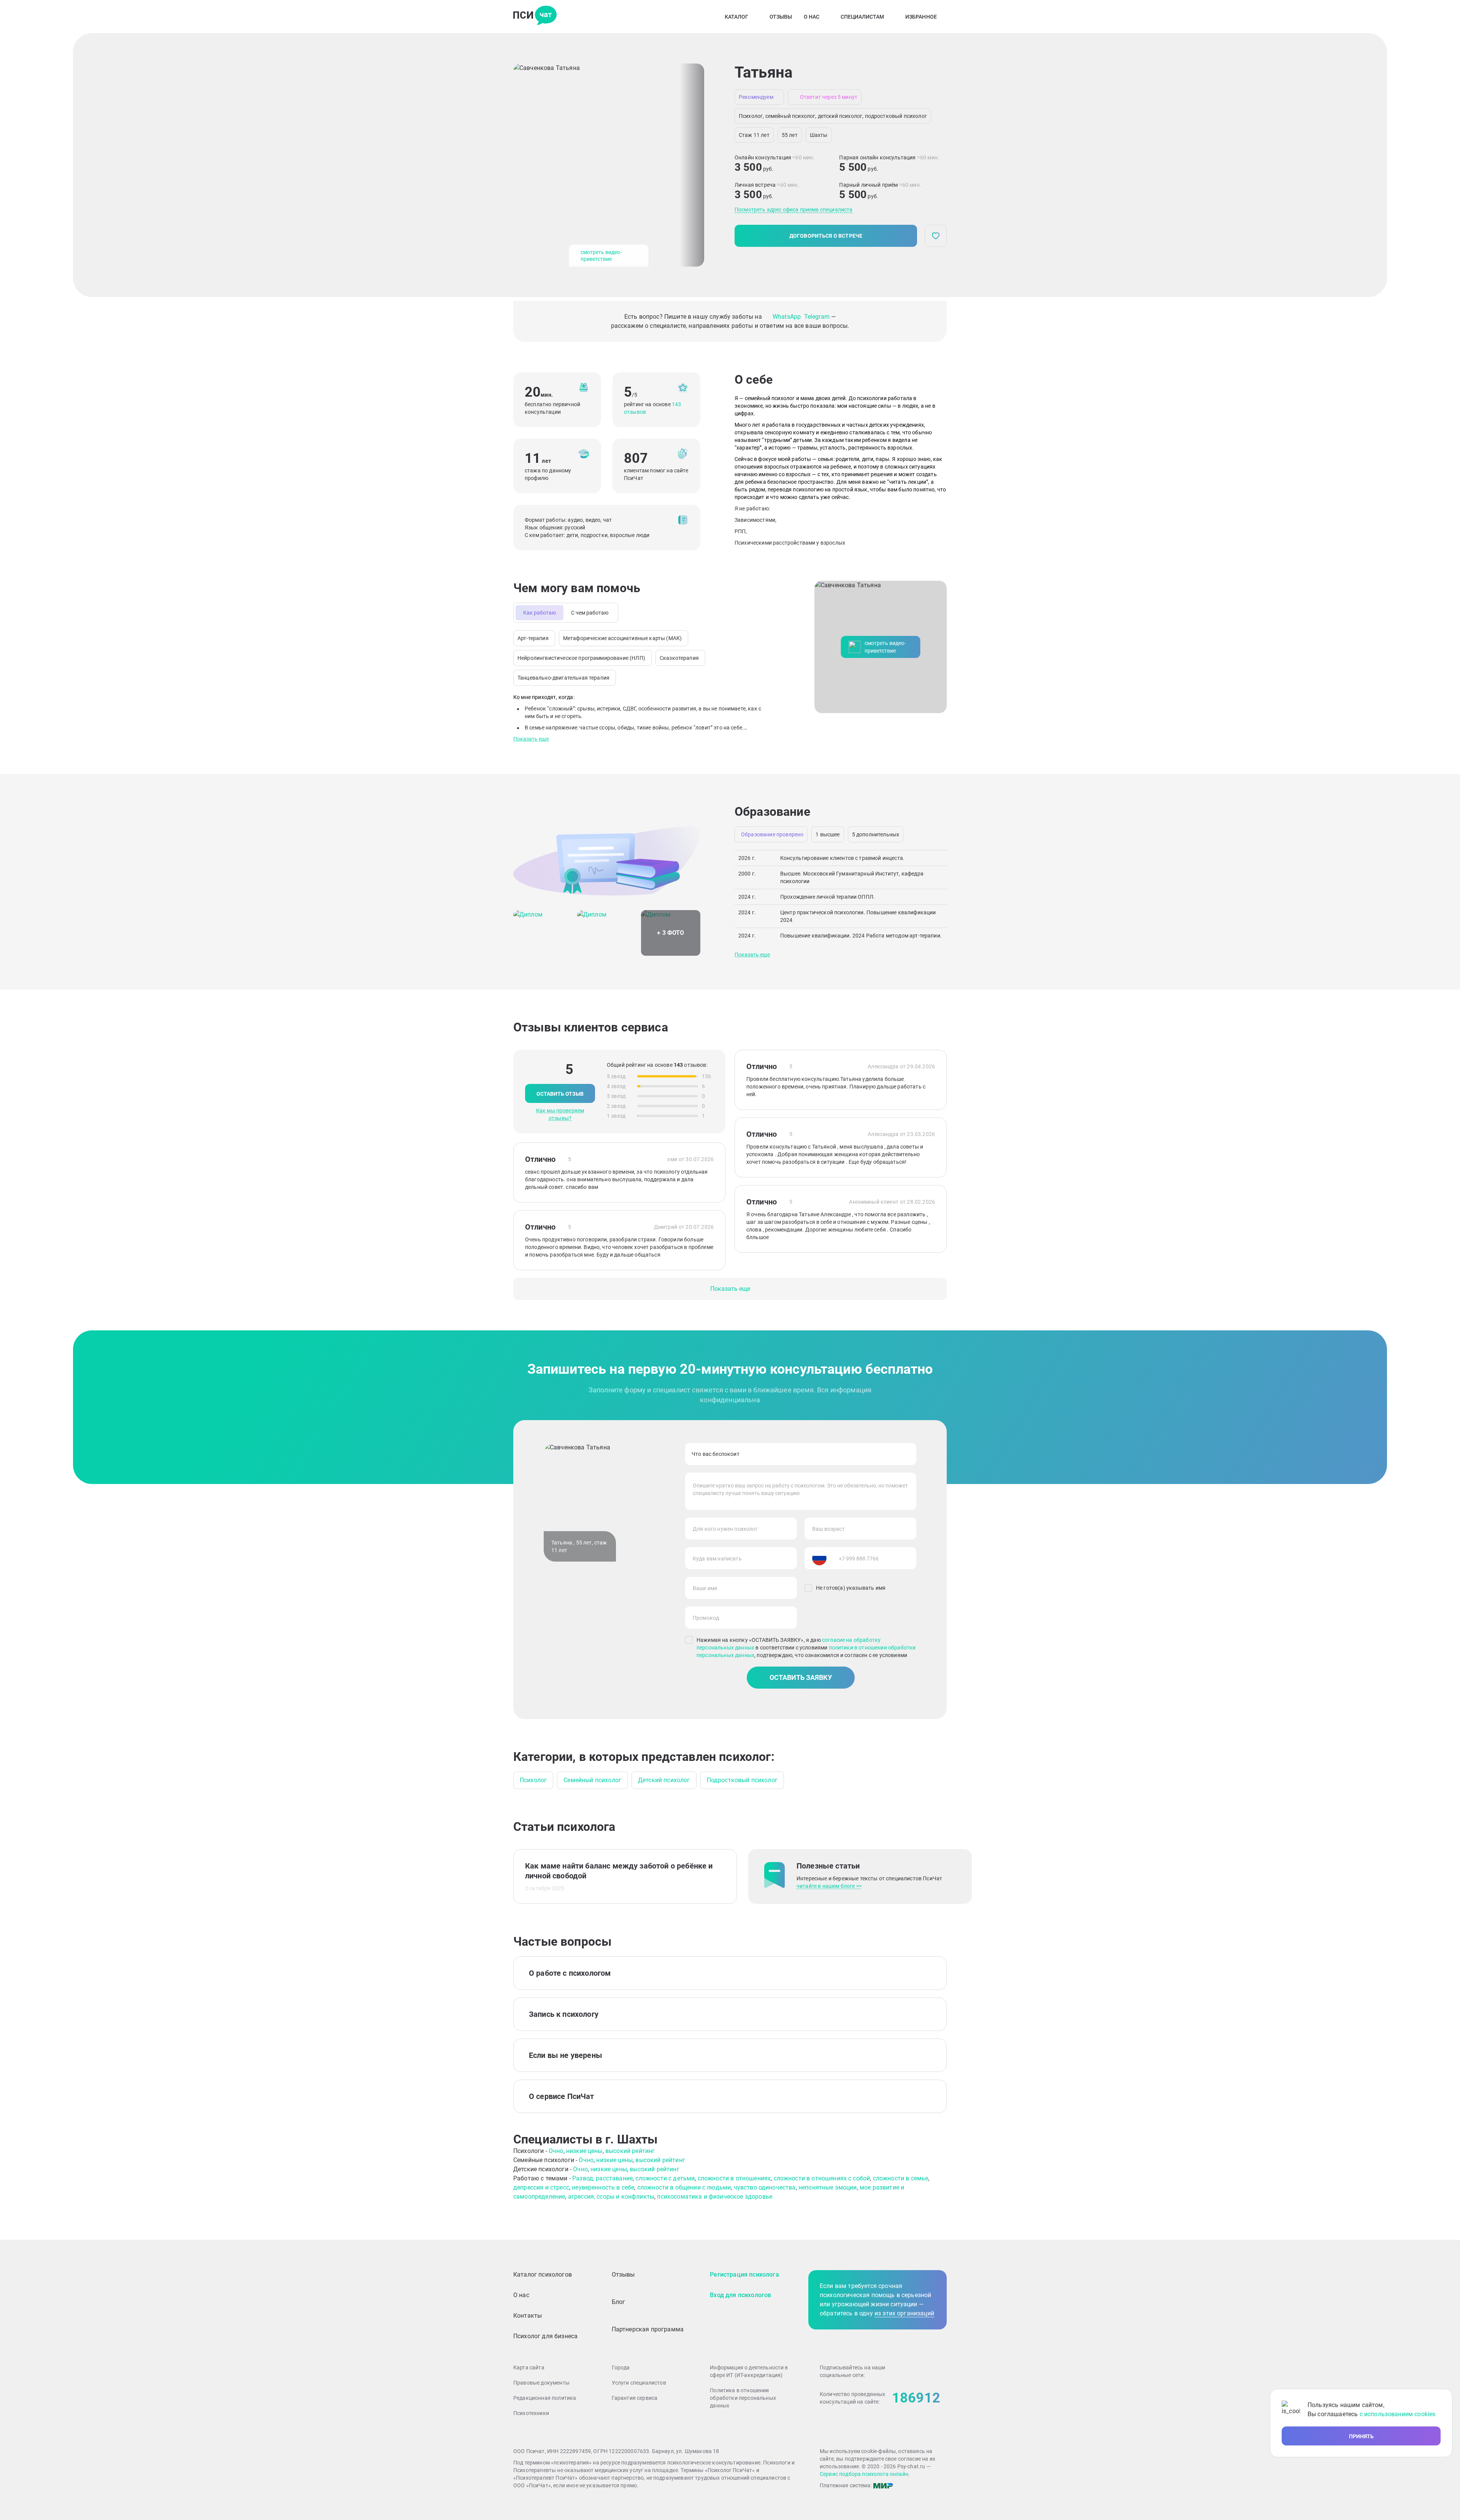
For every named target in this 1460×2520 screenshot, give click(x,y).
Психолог (533, 1780)
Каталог (736, 17)
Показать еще (531, 739)
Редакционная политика (545, 2398)
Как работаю (540, 613)
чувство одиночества (765, 2187)
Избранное (921, 17)
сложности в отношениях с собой (822, 2178)
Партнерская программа (648, 2329)
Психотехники (531, 2413)
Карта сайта (529, 2367)
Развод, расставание (602, 2178)
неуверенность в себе (603, 2187)
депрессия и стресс (541, 2187)
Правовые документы (541, 2383)
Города (621, 2367)
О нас (812, 17)
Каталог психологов (543, 2275)
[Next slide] (692, 165)
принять (1361, 2436)
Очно (556, 2151)
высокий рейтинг (630, 2151)
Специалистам (862, 17)
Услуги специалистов (639, 2383)
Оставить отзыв (560, 1094)
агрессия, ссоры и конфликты (611, 2197)
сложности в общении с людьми (684, 2187)
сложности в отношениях (734, 2178)
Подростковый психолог (742, 1780)
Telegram (817, 317)
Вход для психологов (740, 2295)
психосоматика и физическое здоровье (715, 2197)
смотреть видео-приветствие (601, 256)
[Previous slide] (525, 165)
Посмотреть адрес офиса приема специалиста (794, 210)
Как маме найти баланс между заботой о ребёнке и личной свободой (619, 1871)
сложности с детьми (665, 2178)
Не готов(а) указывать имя (851, 1588)
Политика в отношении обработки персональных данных (743, 2398)
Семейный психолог (592, 1780)
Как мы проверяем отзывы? (560, 1114)
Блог (619, 2302)
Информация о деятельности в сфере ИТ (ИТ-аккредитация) (749, 2371)
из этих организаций (904, 2313)
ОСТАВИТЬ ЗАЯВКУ (801, 1677)
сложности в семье (901, 2178)
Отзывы (781, 17)
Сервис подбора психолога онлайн (864, 2474)
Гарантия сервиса (635, 2398)
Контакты (528, 2316)
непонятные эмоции (828, 2187)
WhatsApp (787, 317)
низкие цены (584, 2151)
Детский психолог (664, 1780)
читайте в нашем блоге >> (829, 1886)
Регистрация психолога (744, 2275)
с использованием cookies (1398, 2414)
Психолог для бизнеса (545, 2336)
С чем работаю (590, 613)
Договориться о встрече (826, 236)
